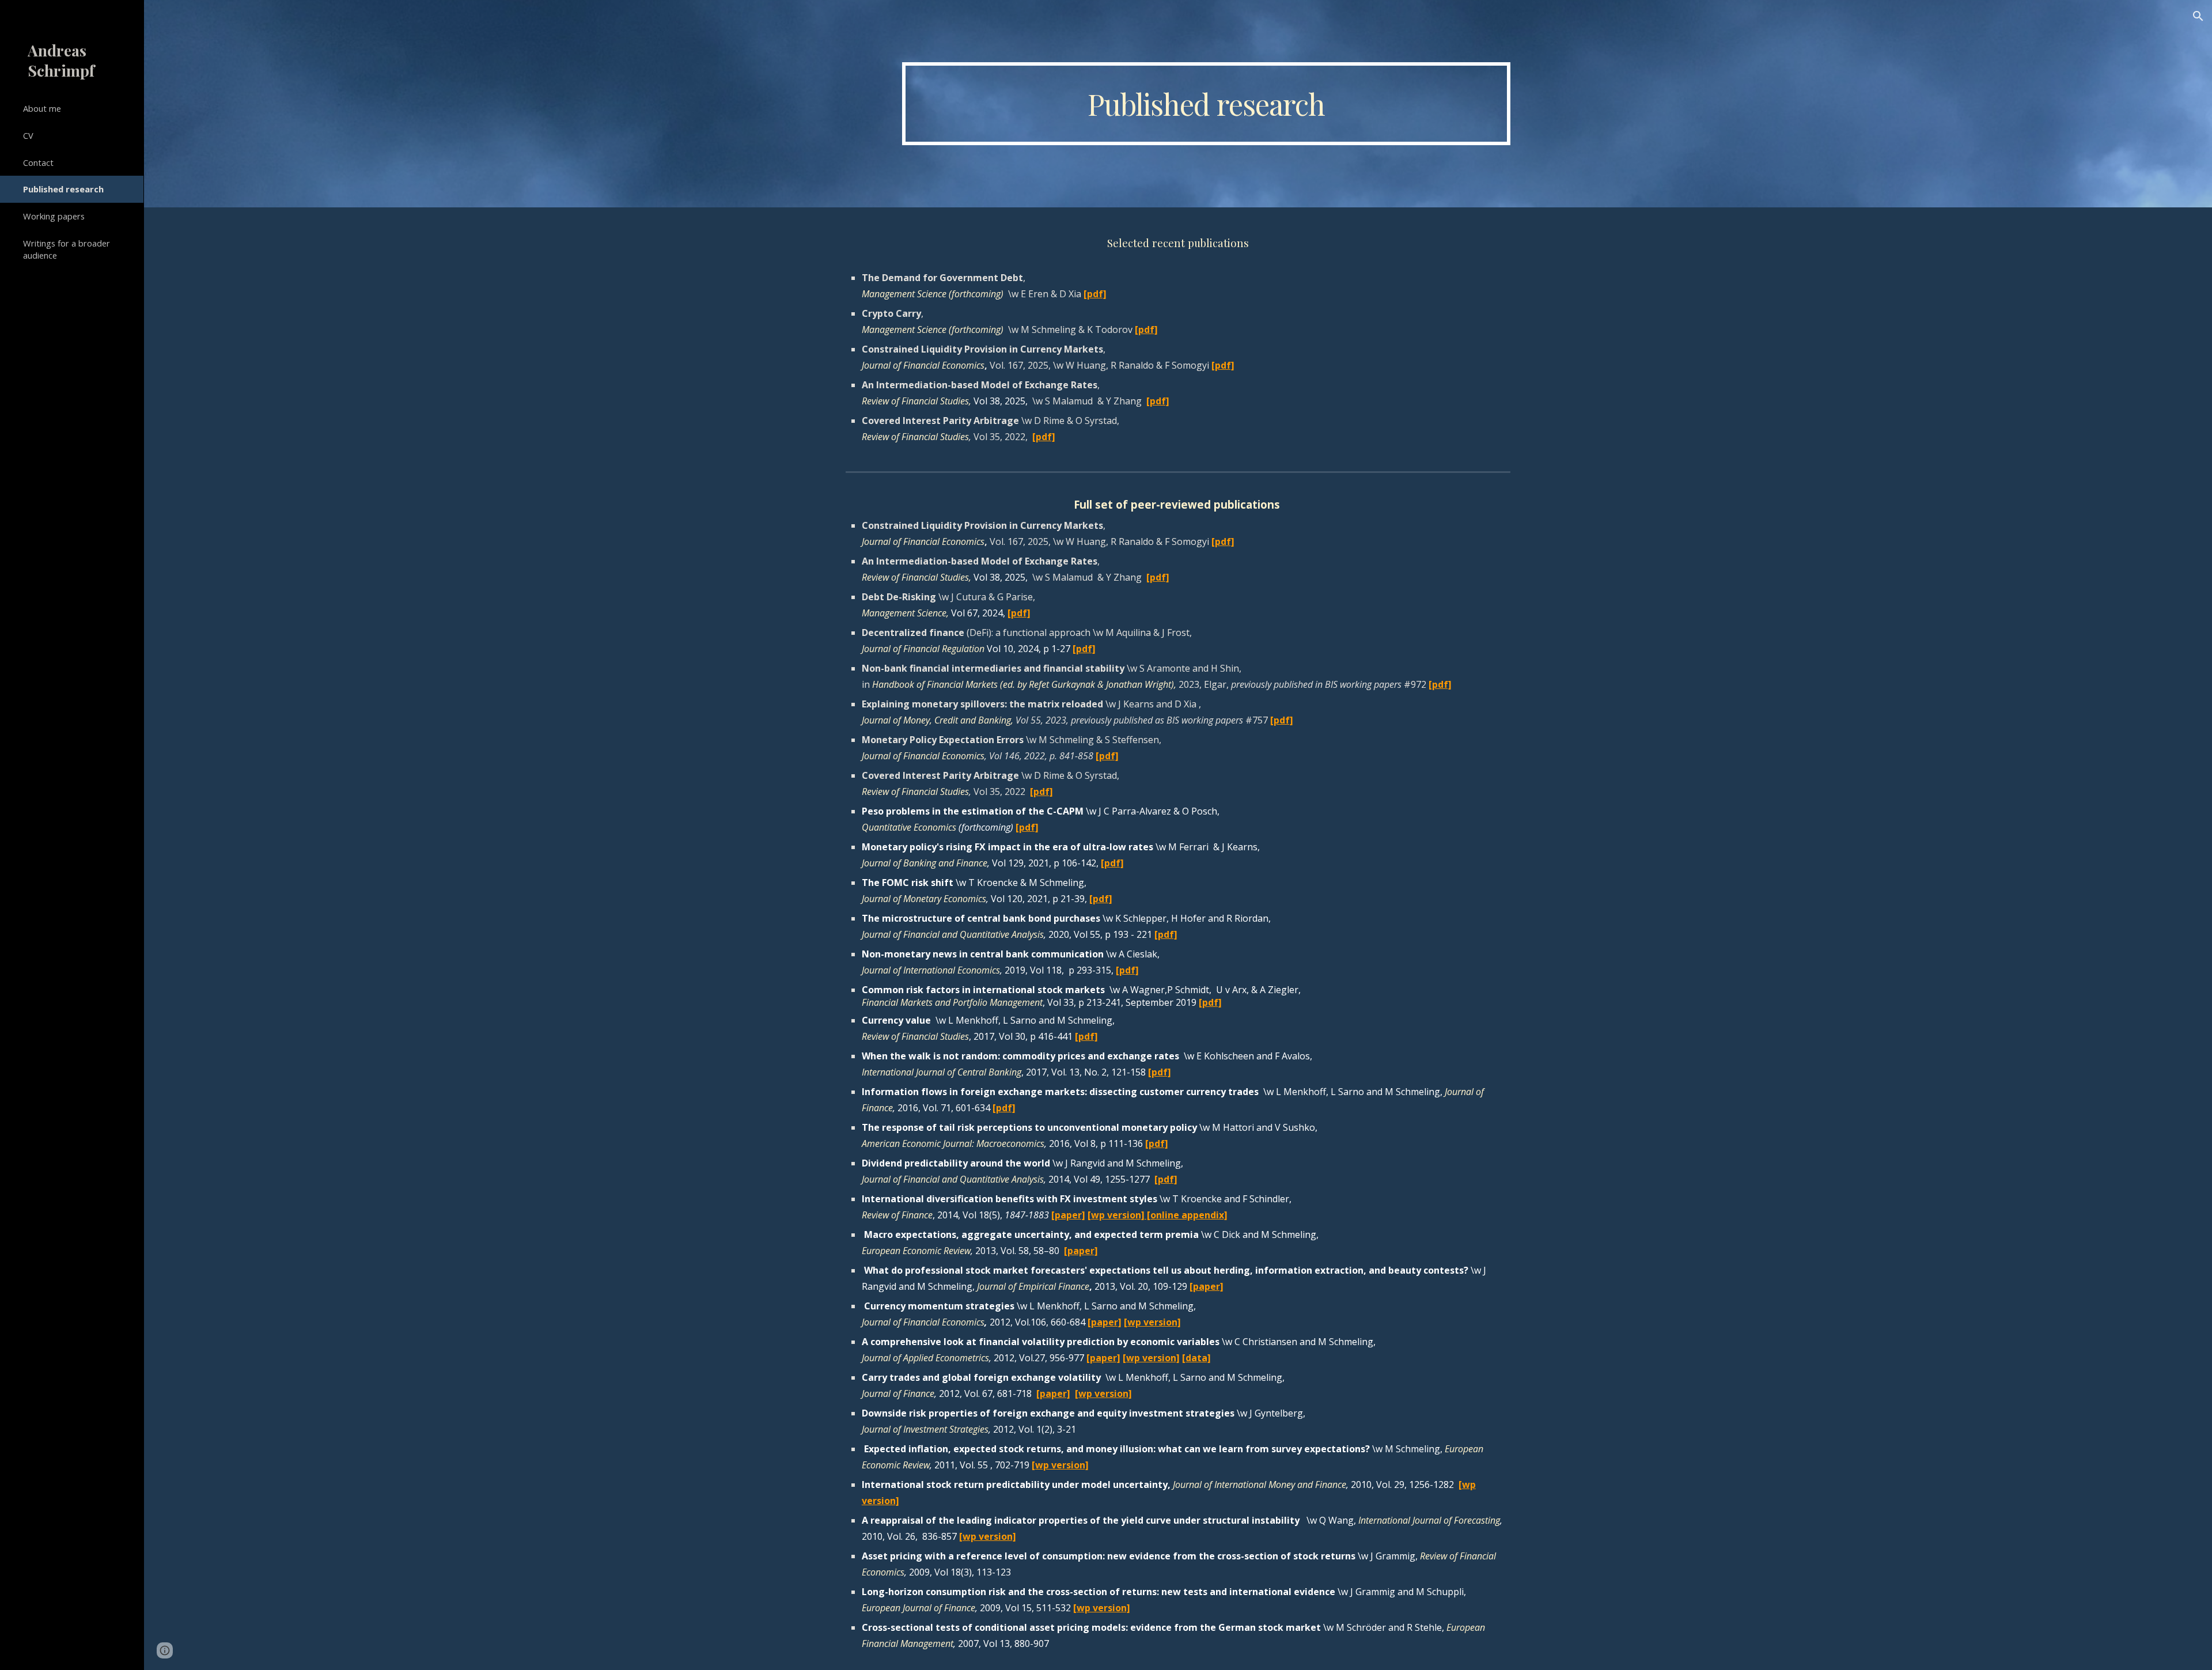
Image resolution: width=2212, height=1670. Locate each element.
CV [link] (28, 135)
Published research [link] (63, 189)
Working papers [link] (54, 216)
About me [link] (42, 108)
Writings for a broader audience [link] (67, 249)
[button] (2198, 16)
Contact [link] (38, 162)
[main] (1206, 104)
